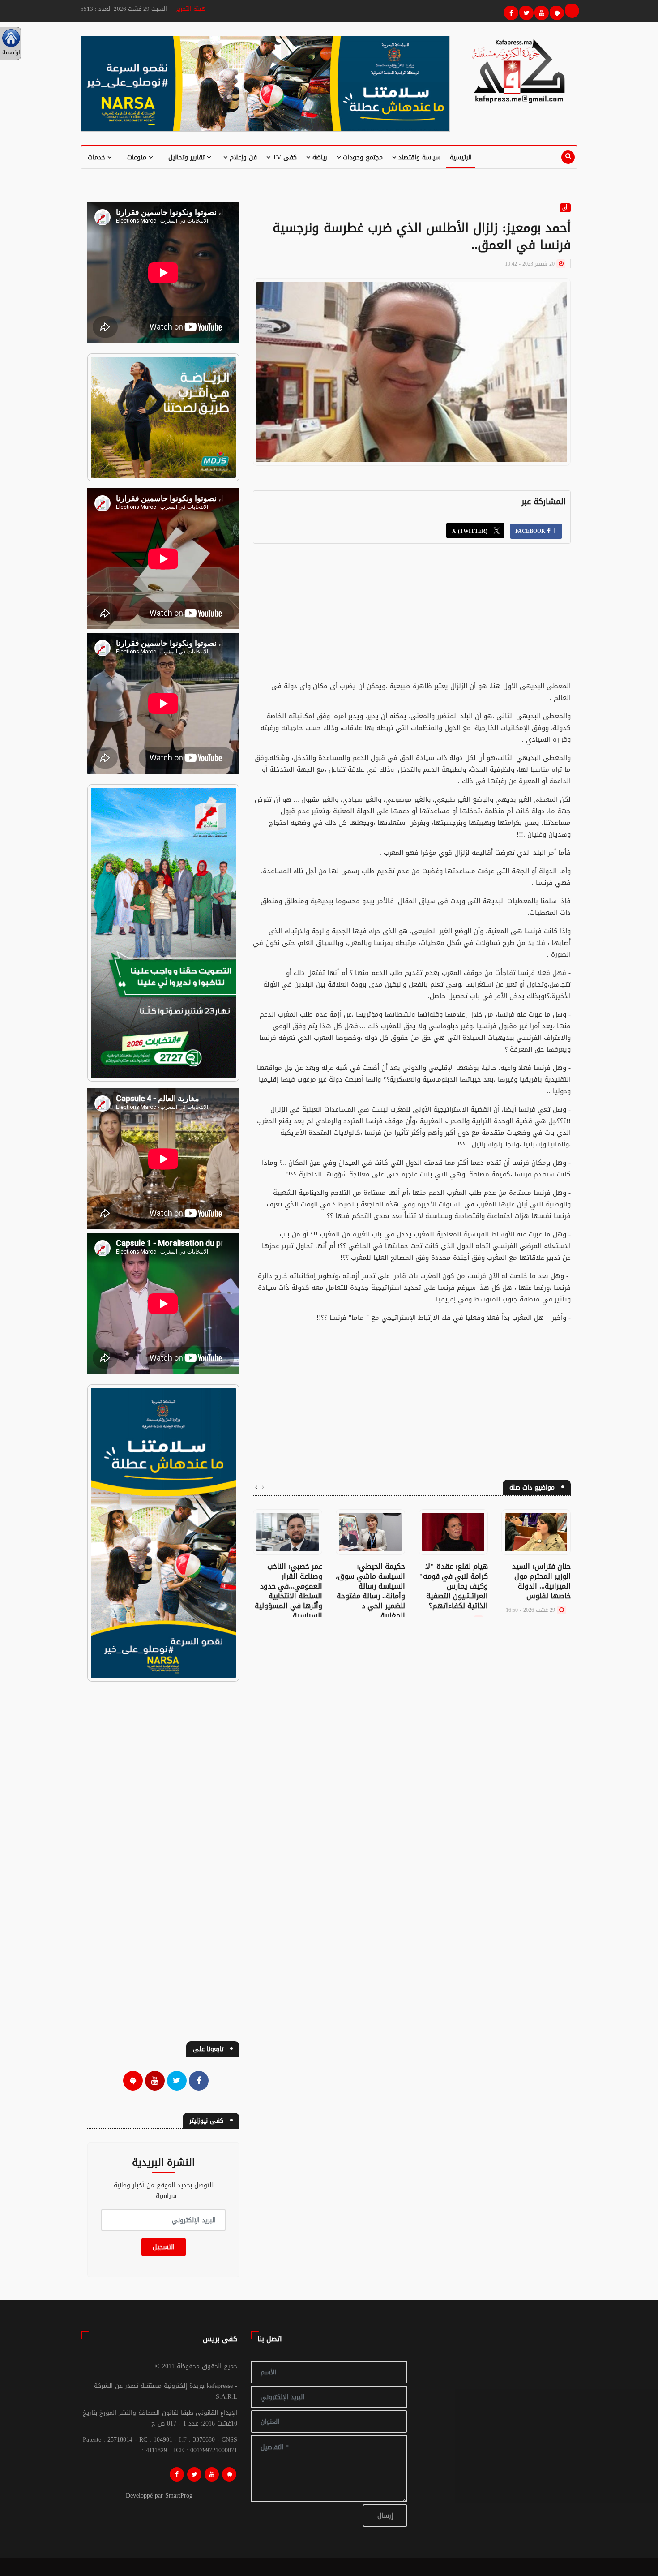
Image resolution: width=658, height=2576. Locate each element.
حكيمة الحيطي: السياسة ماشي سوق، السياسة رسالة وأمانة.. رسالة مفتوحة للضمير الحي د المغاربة (370, 1591)
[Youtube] (540, 12)
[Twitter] (525, 12)
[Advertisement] (412, 618)
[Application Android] (555, 12)
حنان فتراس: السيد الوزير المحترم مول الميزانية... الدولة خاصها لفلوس (541, 1581)
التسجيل (164, 2247)
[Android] (229, 2474)
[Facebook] (510, 12)
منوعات (138, 157)
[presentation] (263, 1488)
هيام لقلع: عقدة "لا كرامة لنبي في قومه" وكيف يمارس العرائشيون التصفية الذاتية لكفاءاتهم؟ (453, 1586)
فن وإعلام (242, 157)
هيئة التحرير (191, 9)
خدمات (98, 157)
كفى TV (284, 157)
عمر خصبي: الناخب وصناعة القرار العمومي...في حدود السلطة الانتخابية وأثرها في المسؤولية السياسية (288, 1591)
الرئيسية (461, 157)
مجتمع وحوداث (362, 157)
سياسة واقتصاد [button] (418, 157)
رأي (565, 208)
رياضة (319, 157)
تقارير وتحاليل (188, 157)
